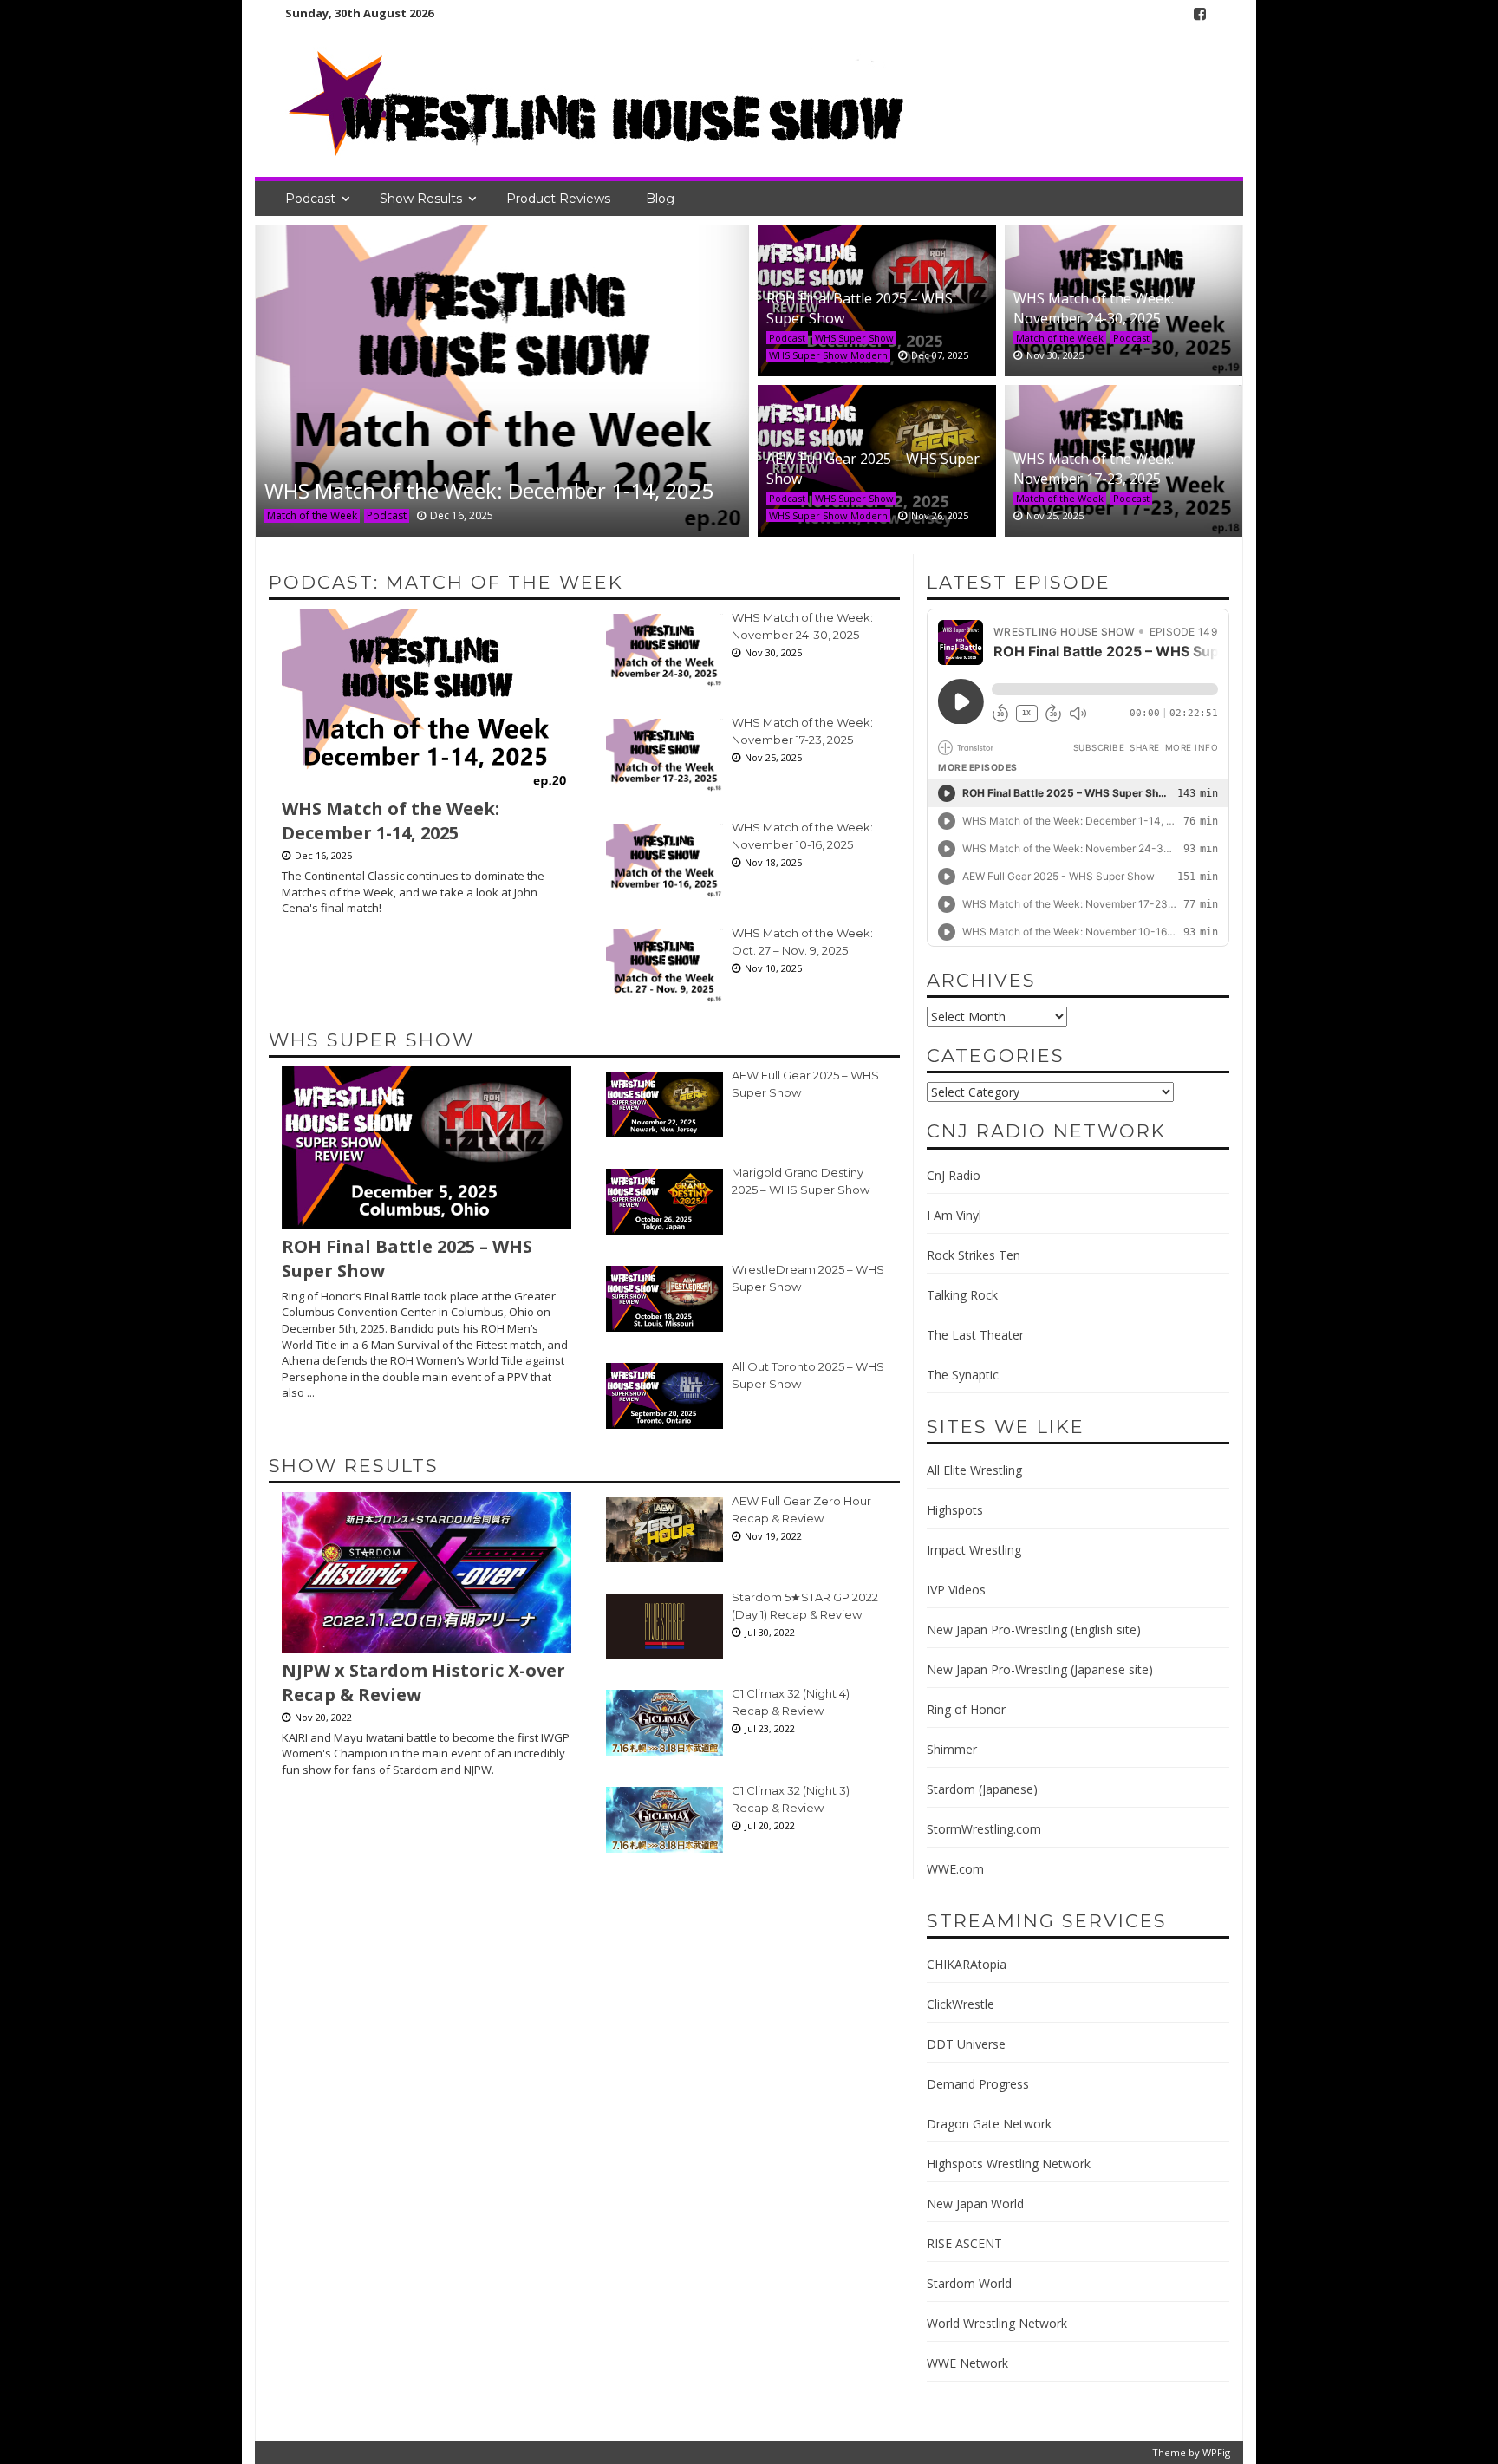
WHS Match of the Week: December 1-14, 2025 (489, 490)
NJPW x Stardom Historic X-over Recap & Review (423, 1683)
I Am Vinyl (954, 1215)
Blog (660, 199)
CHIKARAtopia (967, 1964)
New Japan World (975, 2203)
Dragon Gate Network (989, 2124)
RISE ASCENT (964, 2243)
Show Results (421, 199)
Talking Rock (962, 1295)
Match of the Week (312, 515)
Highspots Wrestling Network (1009, 2164)
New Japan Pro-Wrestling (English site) (1034, 1630)
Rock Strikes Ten (974, 1255)
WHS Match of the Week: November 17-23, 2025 (1094, 469)
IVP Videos (956, 1590)
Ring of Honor (966, 1709)
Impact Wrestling (974, 1550)
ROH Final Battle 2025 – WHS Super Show (407, 1259)
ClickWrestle (961, 2004)
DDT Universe (966, 2044)
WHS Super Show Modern (828, 355)
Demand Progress (978, 2084)
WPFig (1216, 2452)
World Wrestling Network (997, 2323)
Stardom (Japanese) (982, 1789)
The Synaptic (963, 1375)
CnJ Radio (954, 1175)
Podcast (310, 199)
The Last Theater (975, 1335)
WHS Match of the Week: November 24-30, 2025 (1094, 308)
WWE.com (955, 1869)
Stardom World (969, 2283)
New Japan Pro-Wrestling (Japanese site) (1040, 1669)
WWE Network (967, 2363)
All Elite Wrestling (974, 1470)
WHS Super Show (854, 338)
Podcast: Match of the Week (446, 582)
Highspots (955, 1510)
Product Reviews (558, 199)
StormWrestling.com (984, 1829)
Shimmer (952, 1749)
